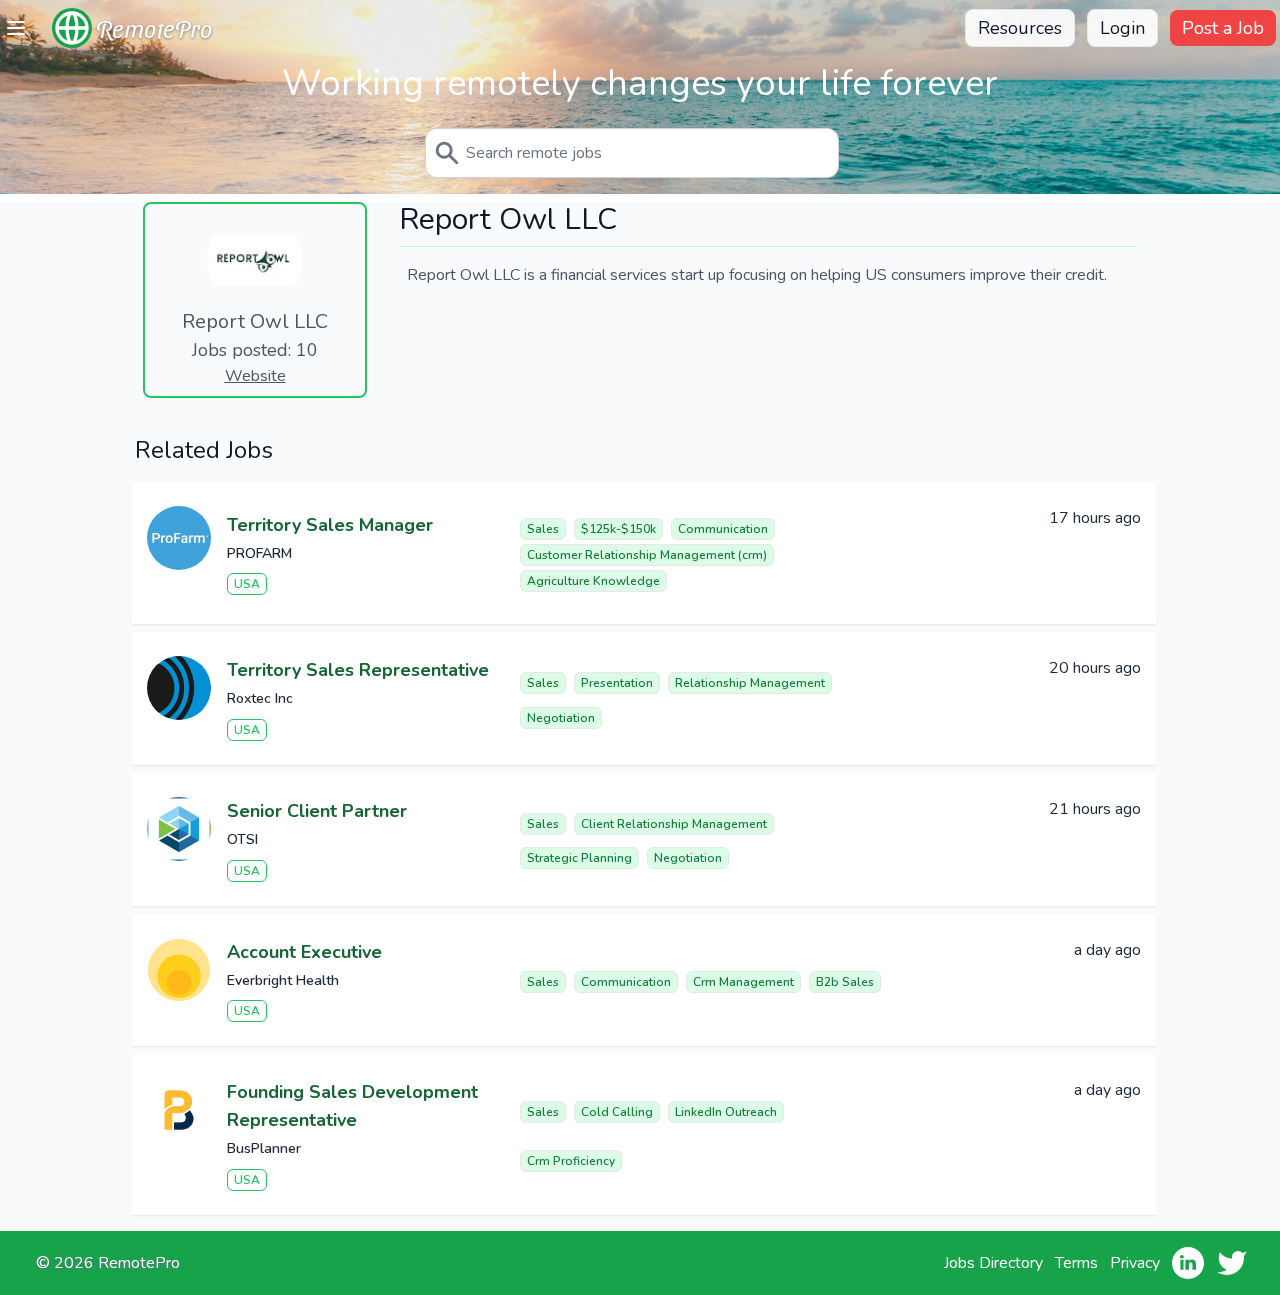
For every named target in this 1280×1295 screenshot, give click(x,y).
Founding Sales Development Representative (352, 1106)
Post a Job (1223, 28)
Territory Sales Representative (358, 670)
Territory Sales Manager (330, 525)
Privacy (1135, 1263)
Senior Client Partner (317, 811)
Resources (1020, 28)
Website (255, 376)
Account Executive (304, 952)
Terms (1076, 1263)
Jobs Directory (993, 1263)
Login (1122, 28)
